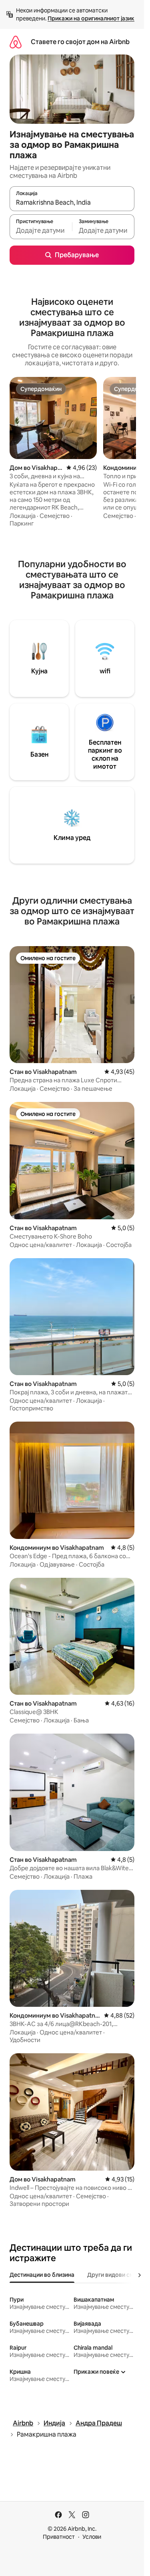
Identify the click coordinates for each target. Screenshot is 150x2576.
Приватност (59, 2537)
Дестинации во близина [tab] (42, 2275)
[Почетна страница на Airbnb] (16, 42)
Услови (92, 2537)
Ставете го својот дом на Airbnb (80, 42)
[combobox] (72, 202)
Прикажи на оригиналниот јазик (91, 18)
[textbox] (41, 230)
